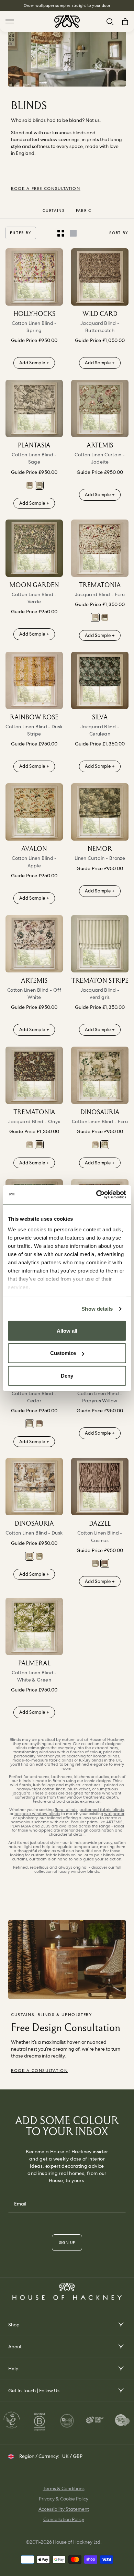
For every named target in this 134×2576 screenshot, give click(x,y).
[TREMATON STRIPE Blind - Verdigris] (100, 944)
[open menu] (120, 2325)
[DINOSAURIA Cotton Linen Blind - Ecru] (100, 1075)
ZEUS (46, 1826)
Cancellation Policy (64, 2519)
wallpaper (114, 1814)
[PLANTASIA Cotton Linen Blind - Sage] (34, 408)
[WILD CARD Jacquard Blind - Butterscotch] (100, 277)
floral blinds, (66, 1810)
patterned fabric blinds (102, 1810)
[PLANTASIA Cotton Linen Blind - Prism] (30, 485)
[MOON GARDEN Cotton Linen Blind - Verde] (34, 548)
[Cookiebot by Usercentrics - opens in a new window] (96, 1195)
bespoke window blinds (37, 1814)
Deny (67, 1375)
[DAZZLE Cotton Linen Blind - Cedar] (30, 1424)
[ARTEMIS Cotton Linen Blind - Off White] (34, 944)
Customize (63, 1353)
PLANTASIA (21, 1826)
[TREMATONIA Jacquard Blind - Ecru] (100, 548)
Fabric (84, 210)
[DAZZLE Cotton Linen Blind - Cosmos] (39, 1424)
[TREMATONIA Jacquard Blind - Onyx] (105, 617)
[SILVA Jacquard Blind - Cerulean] (100, 680)
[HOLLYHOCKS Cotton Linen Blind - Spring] (34, 277)
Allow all (67, 1330)
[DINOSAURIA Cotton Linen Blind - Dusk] (95, 1145)
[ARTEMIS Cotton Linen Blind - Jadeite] (100, 408)
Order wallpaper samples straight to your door (67, 5)
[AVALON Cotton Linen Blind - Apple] (34, 812)
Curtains (54, 210)
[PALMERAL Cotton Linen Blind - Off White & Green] (34, 1626)
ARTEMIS (114, 1822)
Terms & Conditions (64, 2488)
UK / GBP (72, 2456)
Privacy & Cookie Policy (64, 2499)
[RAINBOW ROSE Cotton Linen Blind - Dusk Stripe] (34, 680)
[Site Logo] (67, 21)
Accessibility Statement (64, 2509)
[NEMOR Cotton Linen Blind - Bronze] (100, 812)
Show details (97, 1309)
